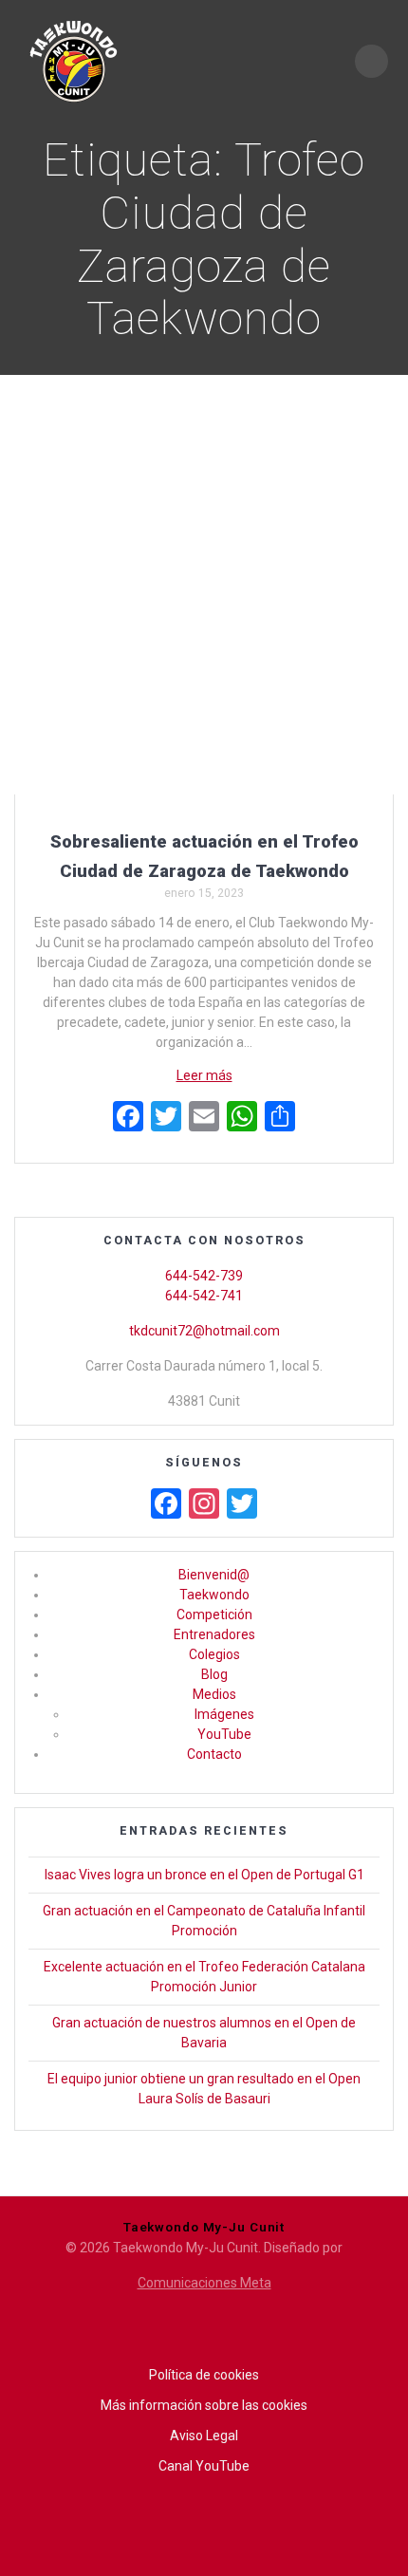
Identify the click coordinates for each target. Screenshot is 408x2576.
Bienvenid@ (214, 1575)
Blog (214, 1674)
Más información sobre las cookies (204, 2405)
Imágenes (224, 1714)
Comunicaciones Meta (204, 2283)
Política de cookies (204, 2375)
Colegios (214, 1654)
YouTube (224, 1734)
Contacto (214, 1754)
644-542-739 (204, 1276)
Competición (214, 1615)
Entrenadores (214, 1634)
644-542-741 (204, 1296)
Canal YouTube (204, 2466)
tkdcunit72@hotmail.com (204, 1331)
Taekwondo (214, 1595)
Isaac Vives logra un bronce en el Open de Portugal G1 (204, 1875)
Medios (214, 1694)
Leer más (204, 1075)
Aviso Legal (204, 2436)
